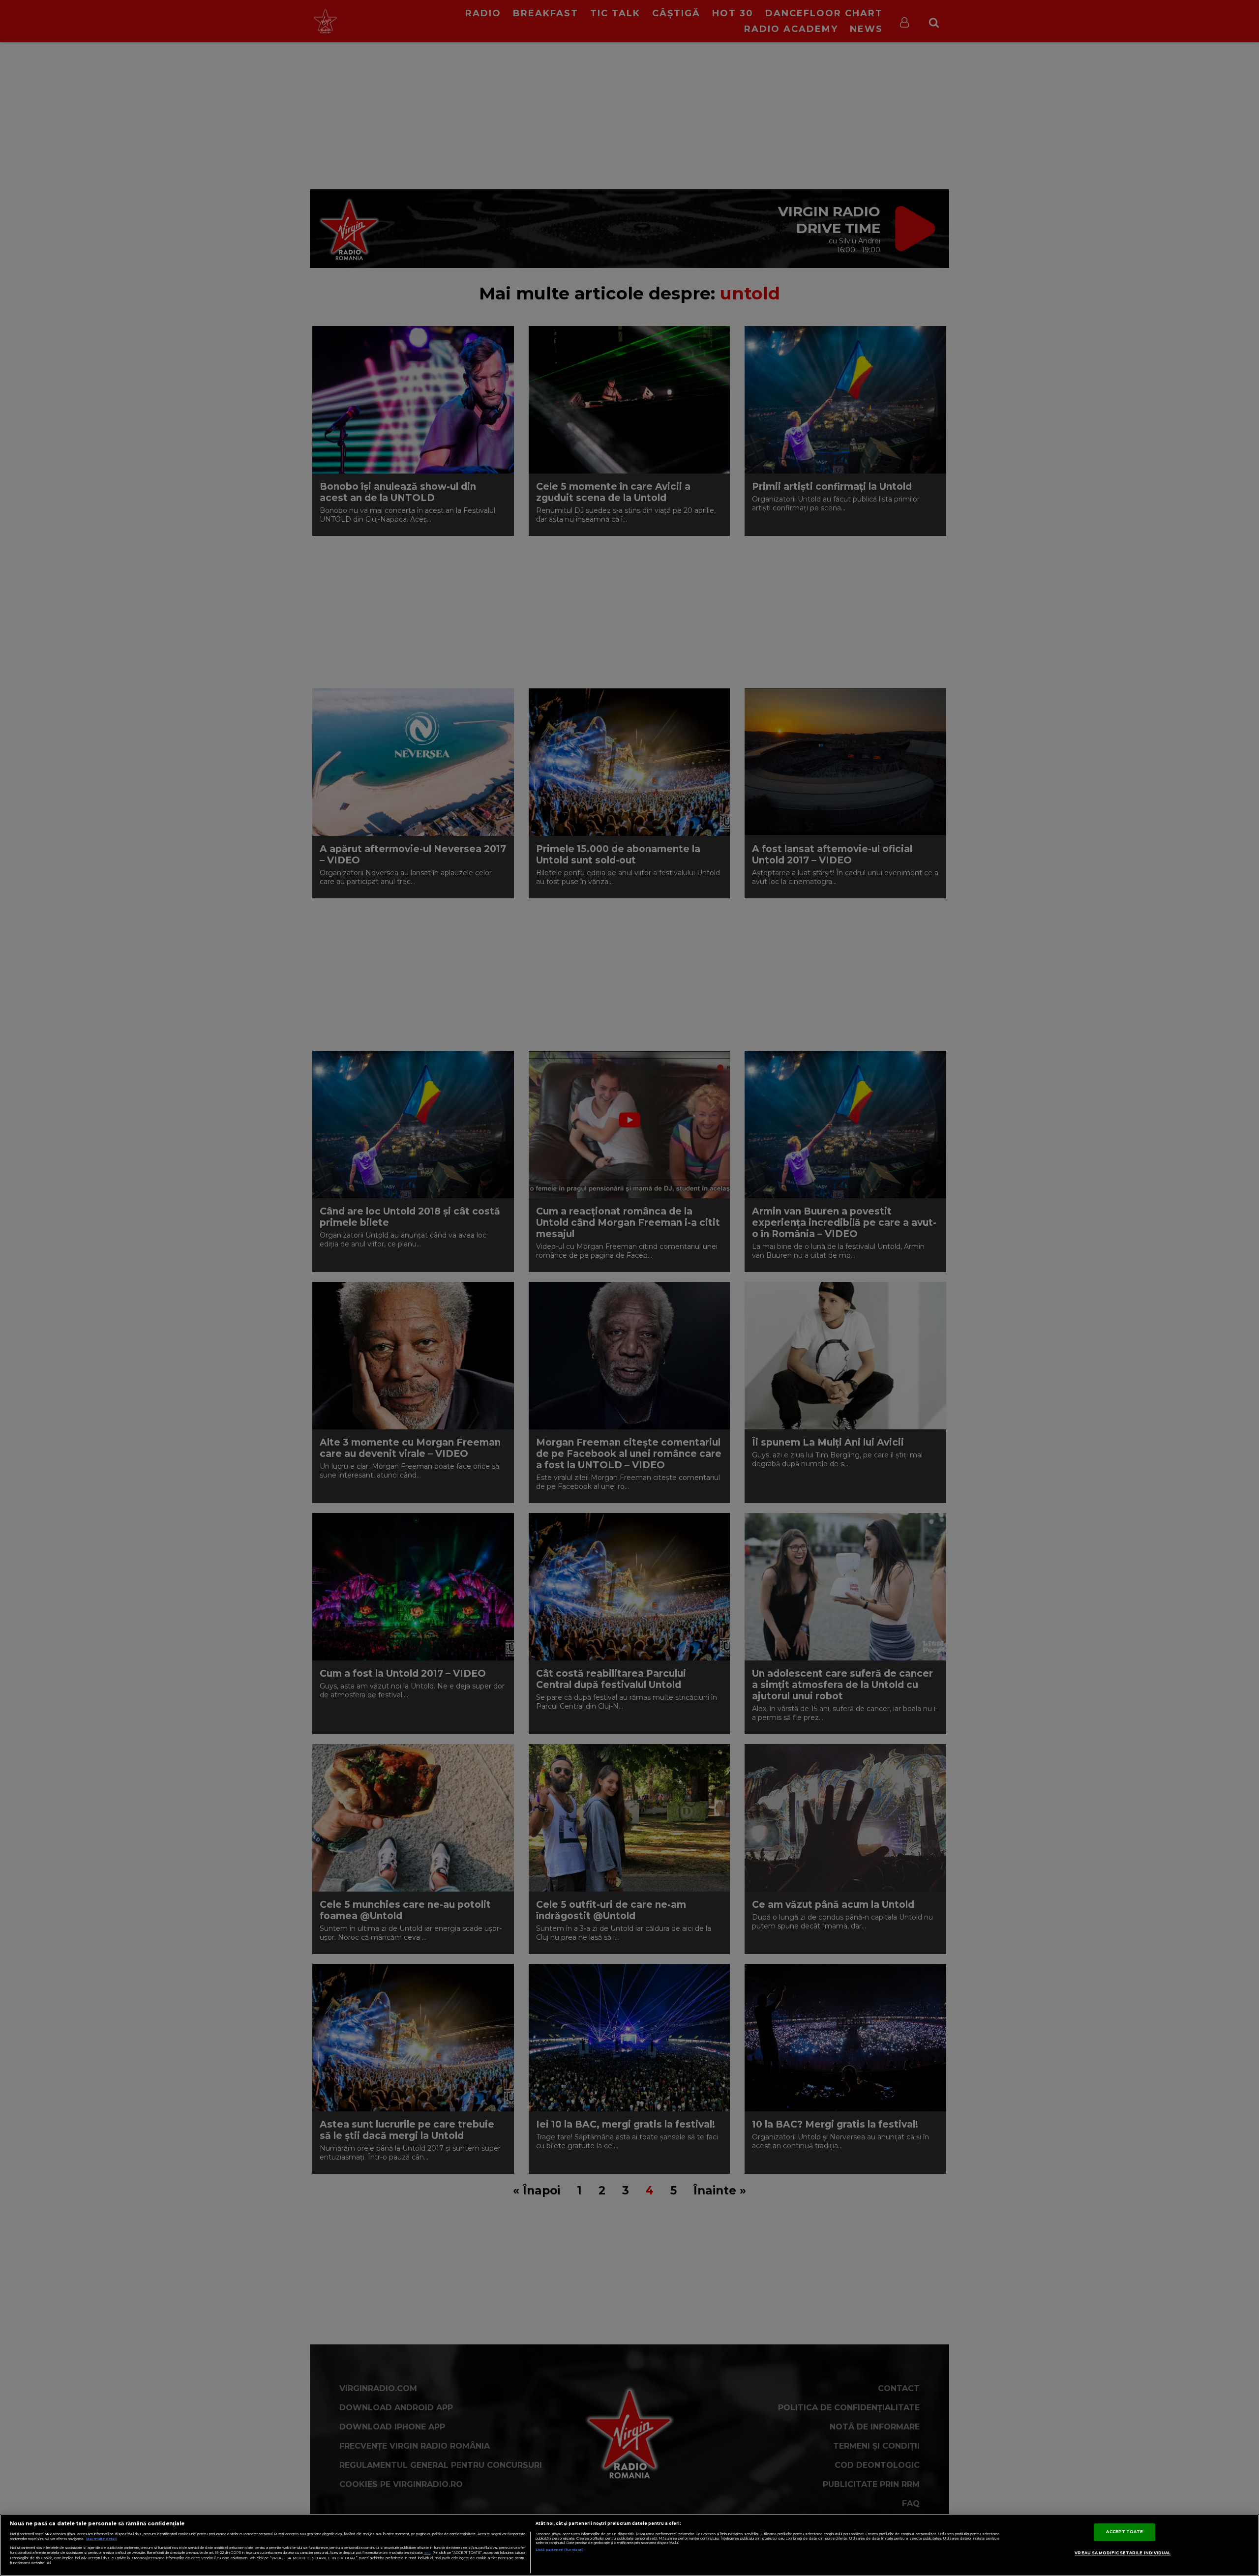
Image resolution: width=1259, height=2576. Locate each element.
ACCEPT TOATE (1124, 2532)
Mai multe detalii (102, 2539)
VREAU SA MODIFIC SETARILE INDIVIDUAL (1123, 2553)
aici (427, 2553)
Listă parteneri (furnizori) (559, 2550)
